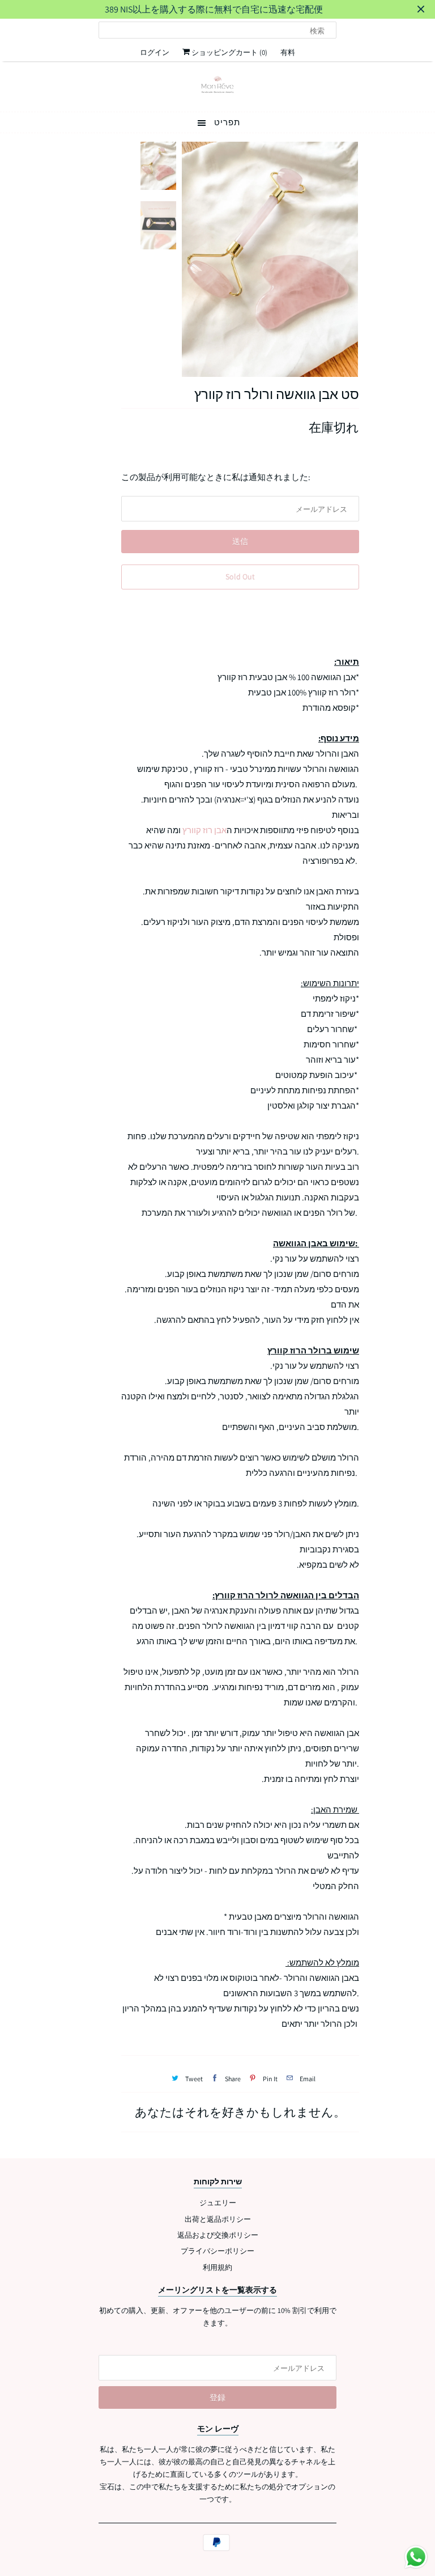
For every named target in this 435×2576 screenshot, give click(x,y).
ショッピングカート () (229, 52)
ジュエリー (218, 2203)
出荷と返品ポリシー (218, 2219)
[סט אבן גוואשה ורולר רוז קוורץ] (270, 260)
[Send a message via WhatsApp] (416, 2557)
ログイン (155, 52)
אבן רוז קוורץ (204, 830)
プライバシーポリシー (217, 2251)
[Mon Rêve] (217, 85)
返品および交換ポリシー (218, 2235)
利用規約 (217, 2267)
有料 (288, 52)
